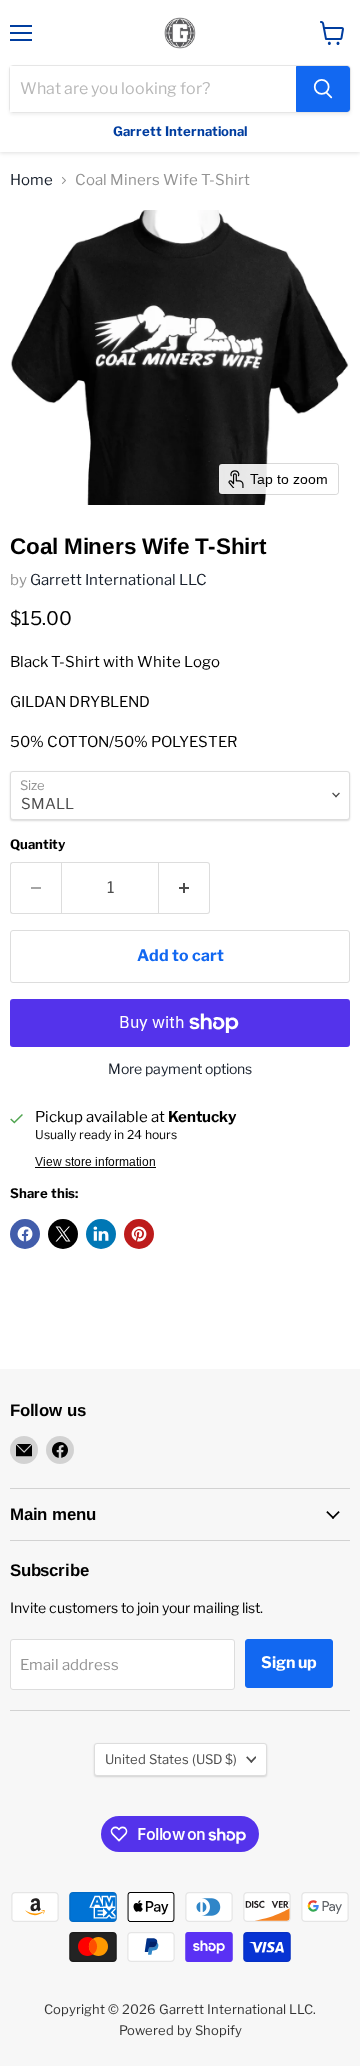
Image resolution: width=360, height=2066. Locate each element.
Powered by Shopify (180, 2030)
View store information (95, 1162)
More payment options (180, 1069)
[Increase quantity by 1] (184, 888)
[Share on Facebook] (25, 1234)
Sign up (289, 1662)
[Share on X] (63, 1234)
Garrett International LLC (118, 580)
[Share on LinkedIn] (101, 1234)
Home (31, 180)
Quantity (37, 844)
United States (171, 1759)
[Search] (323, 89)
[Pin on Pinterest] (139, 1234)
